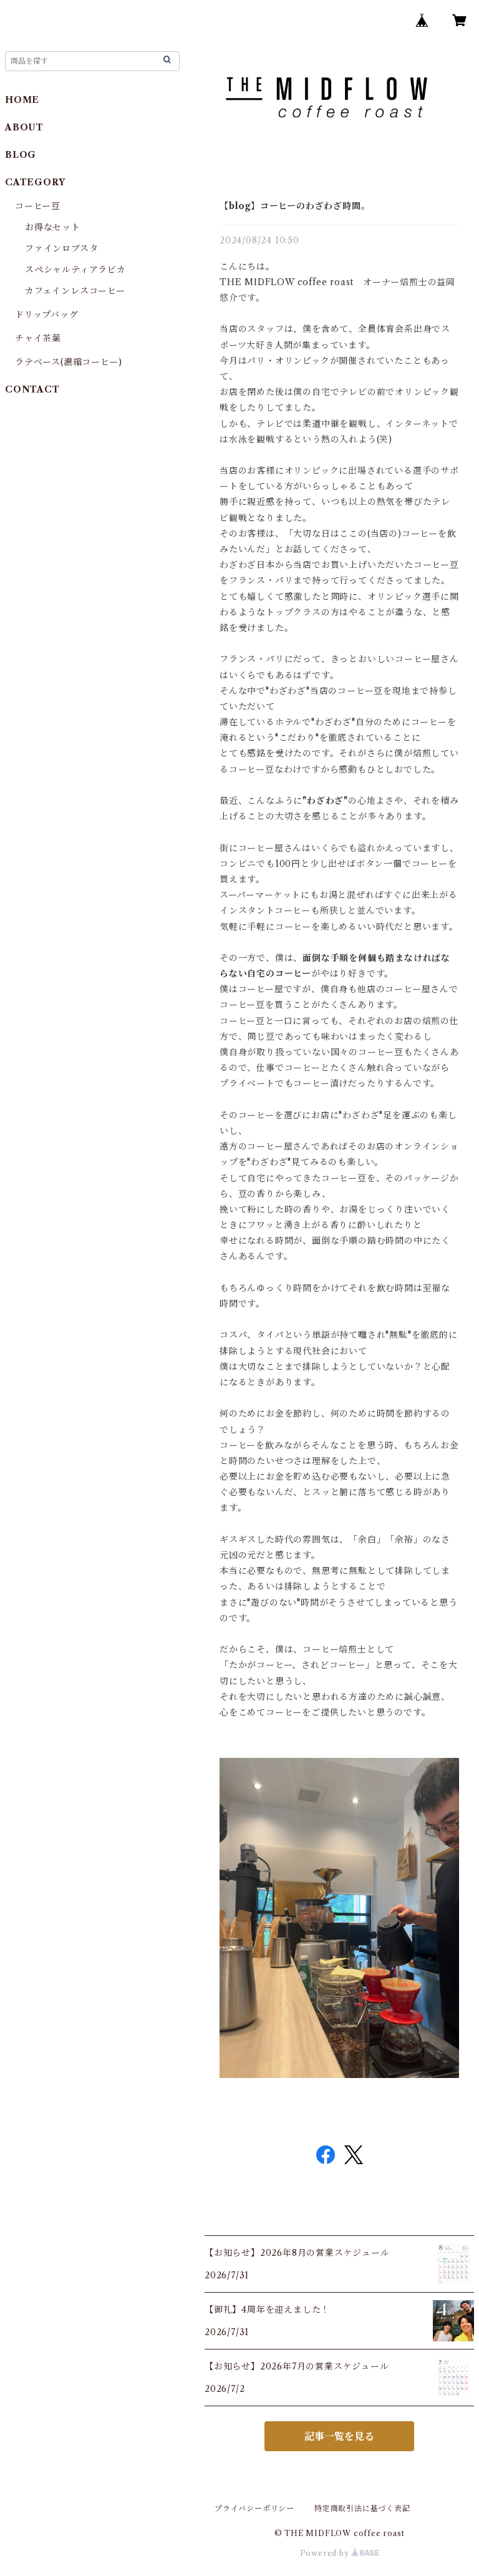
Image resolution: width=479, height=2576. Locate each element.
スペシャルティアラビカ (75, 270)
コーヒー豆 (38, 206)
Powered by (326, 2553)
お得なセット (53, 227)
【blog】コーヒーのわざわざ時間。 (295, 206)
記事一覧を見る (339, 2436)
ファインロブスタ (61, 248)
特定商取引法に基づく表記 (362, 2508)
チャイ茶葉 (38, 338)
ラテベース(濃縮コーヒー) (68, 362)
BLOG (21, 155)
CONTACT (32, 389)
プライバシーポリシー (254, 2508)
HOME (22, 100)
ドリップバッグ (47, 315)
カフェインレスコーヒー (75, 291)
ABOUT (24, 127)
